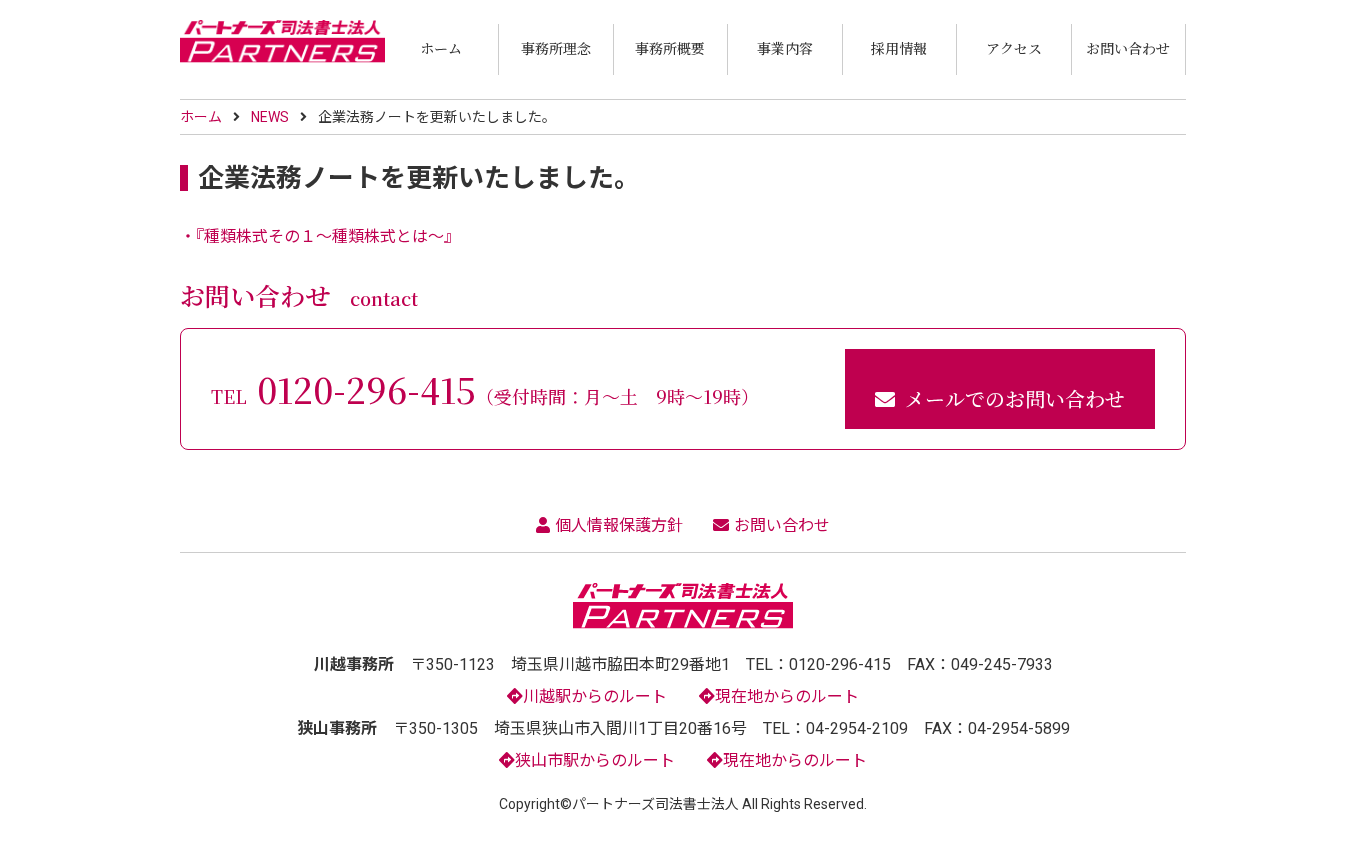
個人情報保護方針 (619, 525)
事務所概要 (670, 48)
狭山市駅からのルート (595, 760)
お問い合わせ (1128, 48)
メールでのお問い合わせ (1015, 398)
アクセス (1014, 48)
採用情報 (899, 48)
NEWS (270, 117)
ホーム (441, 48)
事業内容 (785, 48)
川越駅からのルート (595, 696)
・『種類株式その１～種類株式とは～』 (320, 236)
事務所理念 (556, 48)
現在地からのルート (787, 696)
